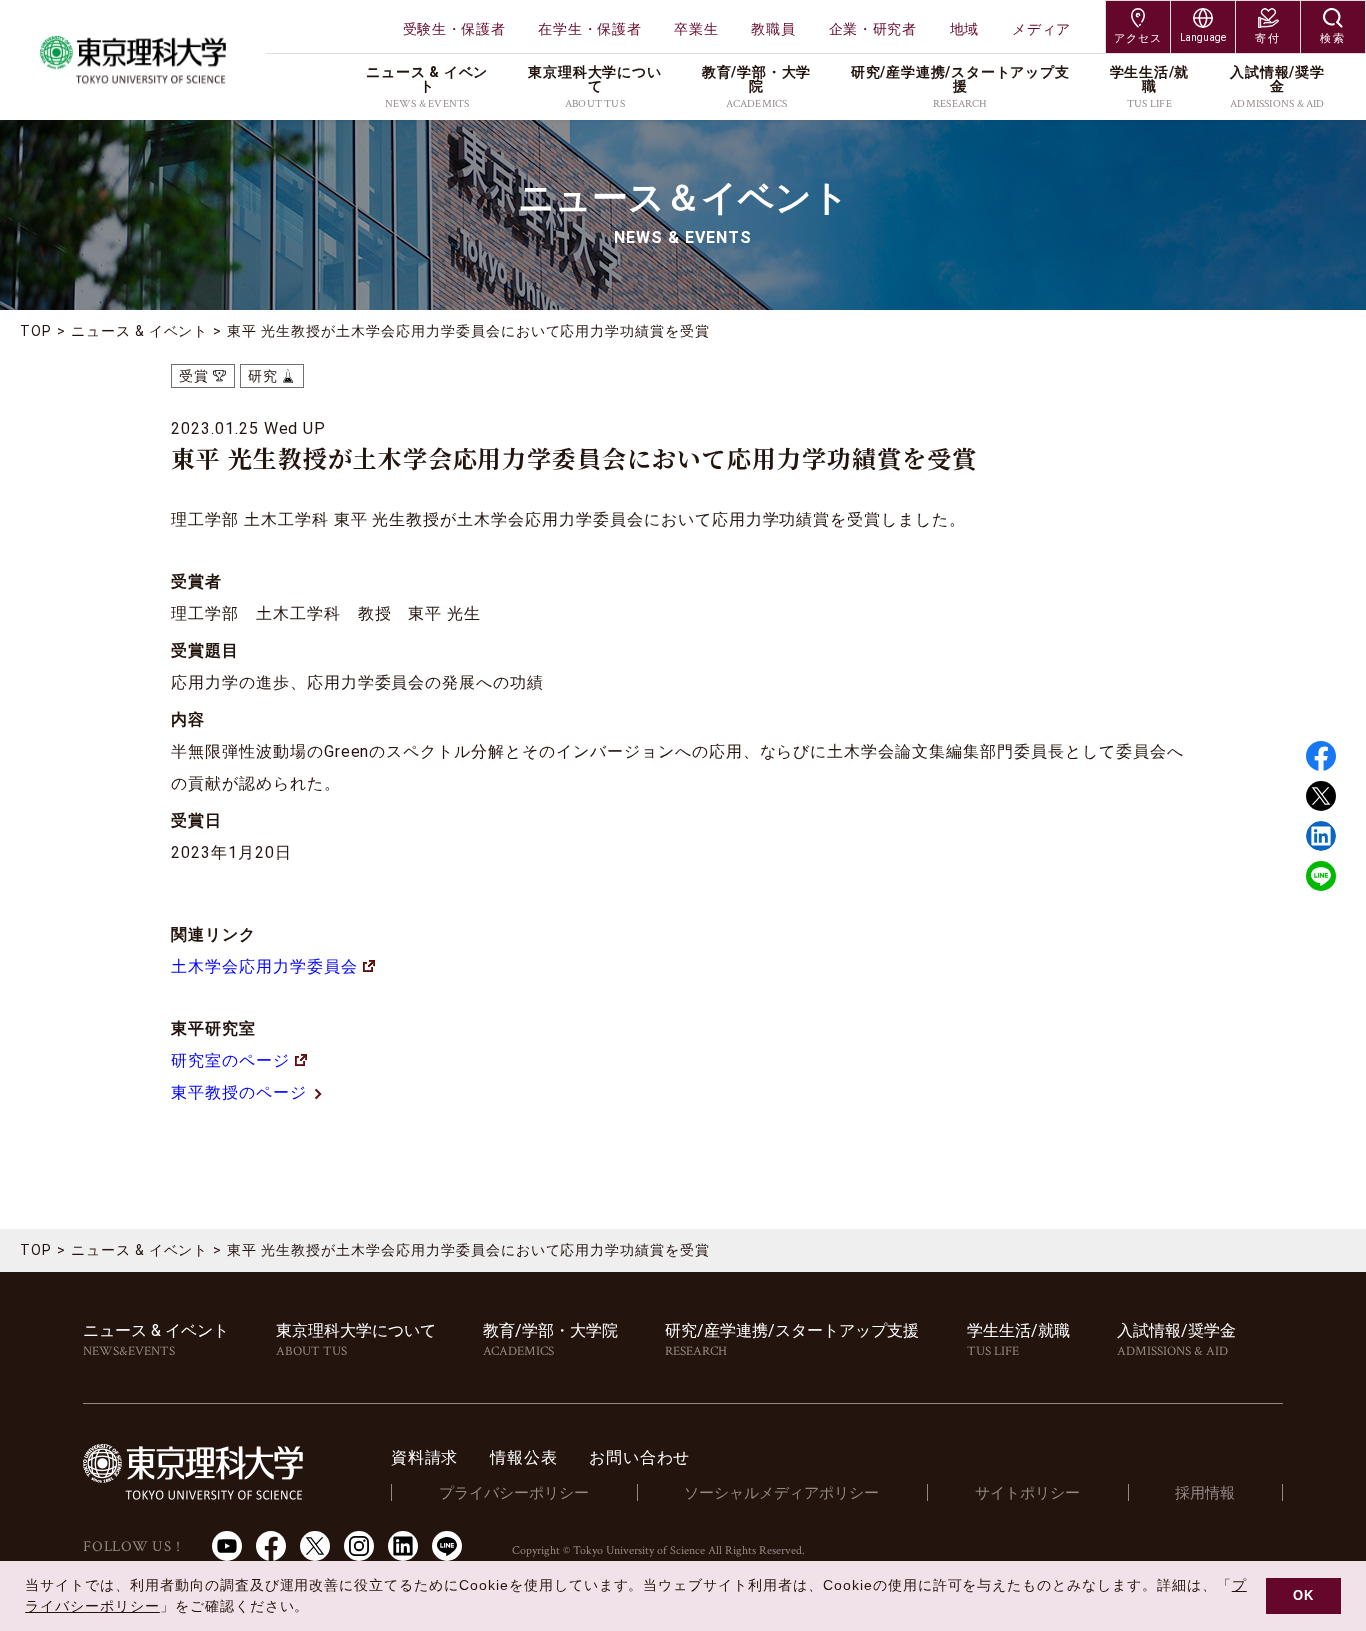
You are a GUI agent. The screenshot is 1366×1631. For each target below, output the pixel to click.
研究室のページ (230, 1060)
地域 (964, 29)
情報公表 (523, 1457)
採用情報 (1205, 1493)
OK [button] (1303, 1596)
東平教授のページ (239, 1092)
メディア (1041, 29)
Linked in (1321, 836)
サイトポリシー (1027, 1493)
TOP (36, 331)
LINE (1321, 876)
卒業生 (696, 29)
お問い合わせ (639, 1457)
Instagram (359, 1546)
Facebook (1321, 756)
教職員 (773, 29)
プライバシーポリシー (514, 1493)
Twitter (1321, 796)
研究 (263, 376)
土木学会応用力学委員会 (264, 966)
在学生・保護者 (589, 29)
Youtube (227, 1546)
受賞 (194, 376)
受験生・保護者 (454, 29)
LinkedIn (403, 1546)
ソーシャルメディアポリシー (781, 1493)
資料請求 (424, 1457)
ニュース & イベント (140, 331)
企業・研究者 (873, 29)
